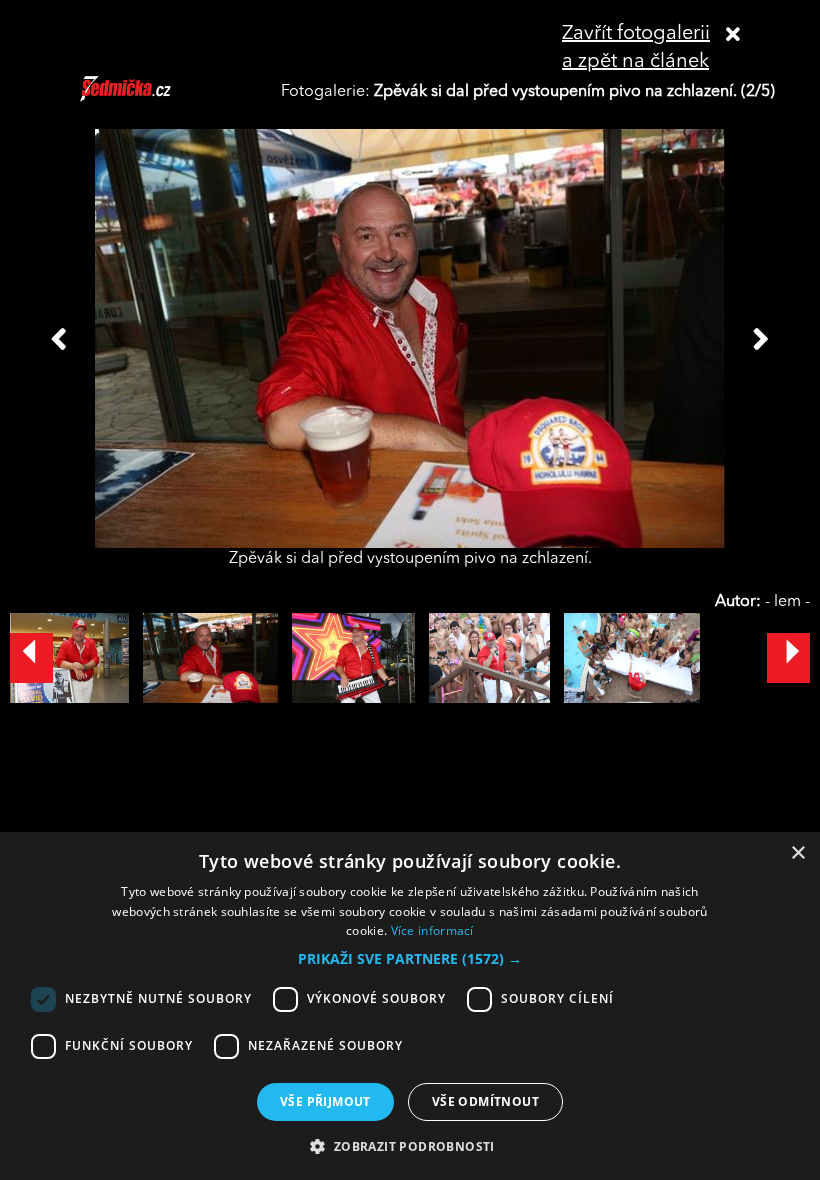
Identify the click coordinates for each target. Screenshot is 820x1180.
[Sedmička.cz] (150, 98)
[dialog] (410, 1006)
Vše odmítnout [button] (485, 1101)
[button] (410, 959)
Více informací (432, 930)
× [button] (797, 853)
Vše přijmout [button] (325, 1101)
